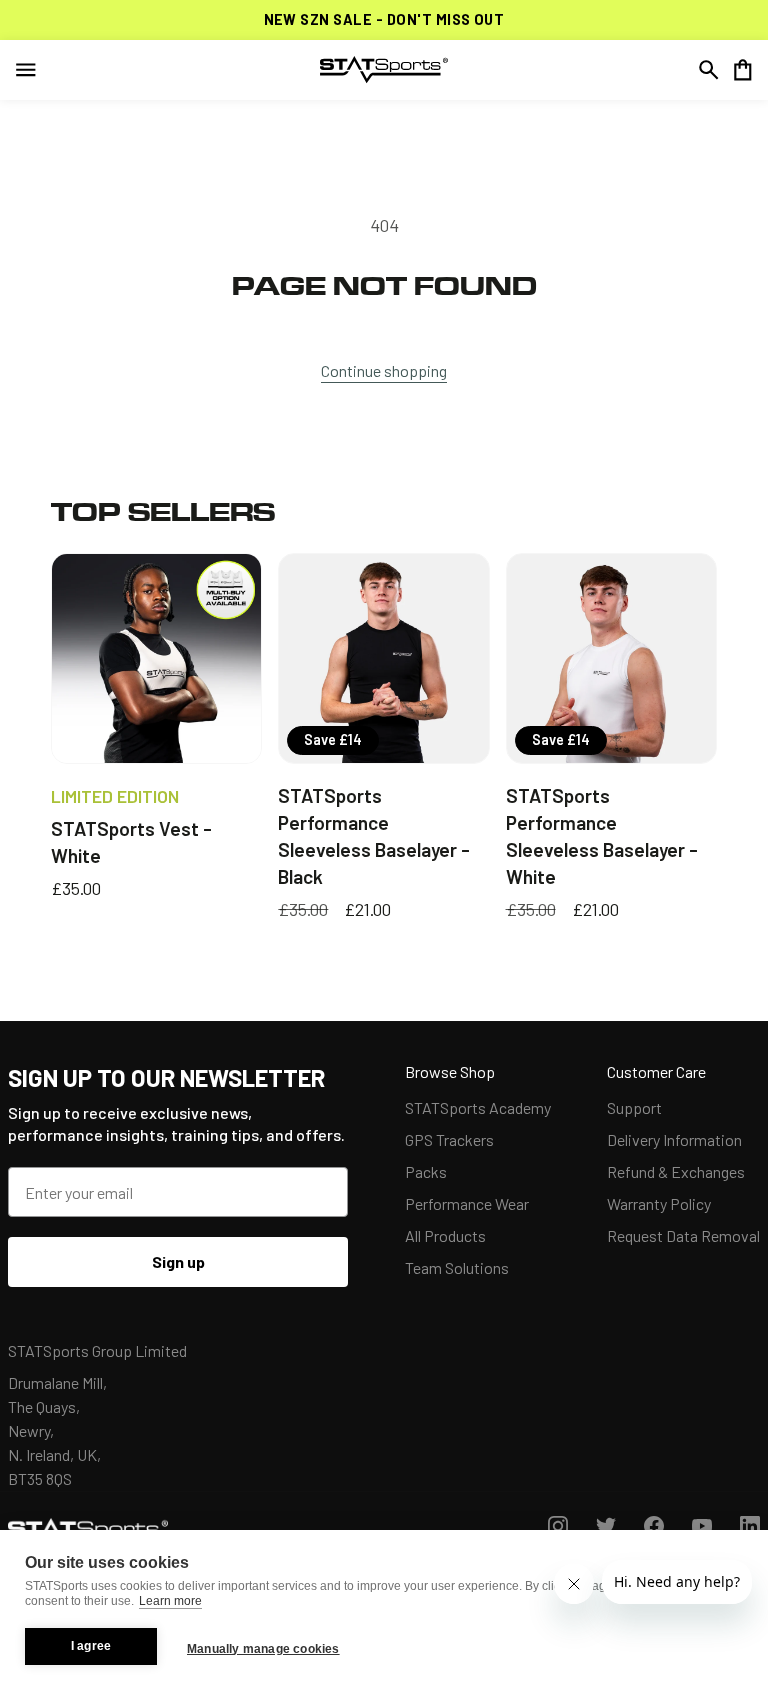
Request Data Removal (683, 1235)
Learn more (170, 1601)
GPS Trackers (449, 1139)
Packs (426, 1171)
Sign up (178, 1261)
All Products (445, 1235)
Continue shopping (384, 370)
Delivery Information (674, 1139)
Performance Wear (467, 1203)
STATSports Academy (478, 1107)
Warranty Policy (659, 1203)
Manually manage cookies (263, 1649)
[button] (709, 70)
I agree (91, 1646)
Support (634, 1107)
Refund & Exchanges (676, 1171)
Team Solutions (457, 1267)
